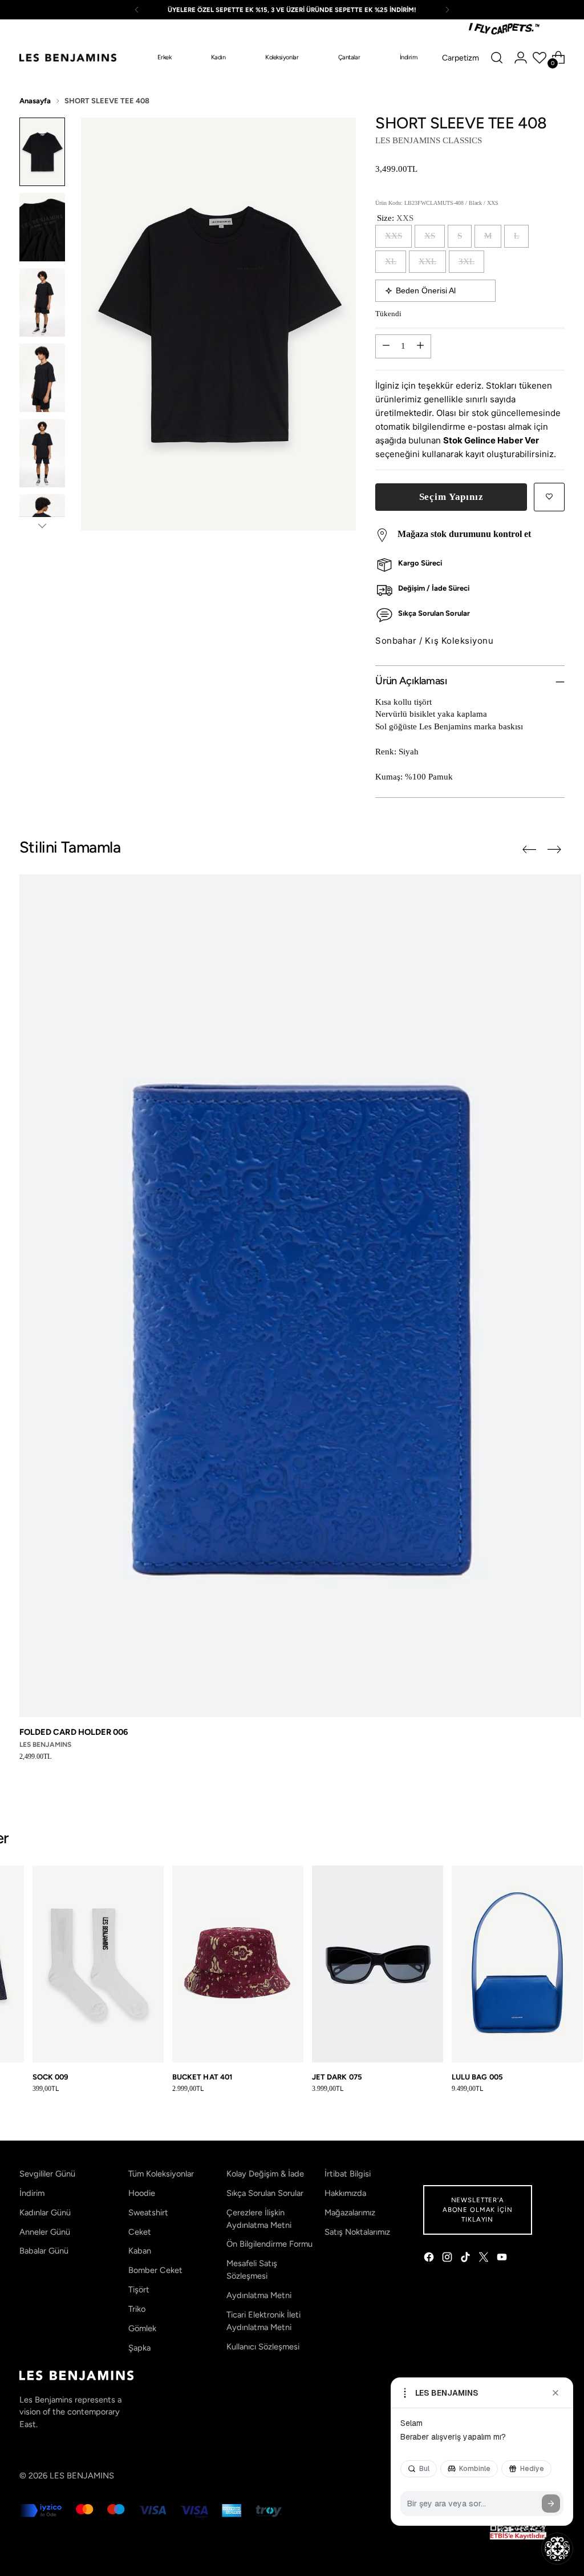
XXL (427, 261)
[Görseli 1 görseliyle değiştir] (42, 152)
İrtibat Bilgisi (348, 2174)
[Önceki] (137, 10)
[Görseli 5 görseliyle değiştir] (42, 453)
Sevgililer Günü (47, 2174)
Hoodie (142, 2193)
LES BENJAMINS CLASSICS (429, 140)
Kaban (140, 2251)
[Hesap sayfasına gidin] (521, 58)
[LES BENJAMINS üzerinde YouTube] (503, 2259)
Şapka (139, 2348)
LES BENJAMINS (82, 2476)
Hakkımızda (345, 2193)
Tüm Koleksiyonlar (161, 2174)
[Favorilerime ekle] (549, 497)
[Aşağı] (42, 526)
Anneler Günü (45, 2232)
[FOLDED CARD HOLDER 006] (300, 1296)
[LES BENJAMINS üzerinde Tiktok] (467, 2259)
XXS (394, 236)
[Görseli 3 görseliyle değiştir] (42, 302)
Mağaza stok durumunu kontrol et (464, 534)
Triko (137, 2309)
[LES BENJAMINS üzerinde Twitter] (485, 2259)
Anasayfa (35, 101)
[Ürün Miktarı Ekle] (420, 346)
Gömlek (142, 2328)
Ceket (140, 2232)
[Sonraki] (447, 10)
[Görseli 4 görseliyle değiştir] (42, 378)
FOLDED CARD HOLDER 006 (74, 1732)
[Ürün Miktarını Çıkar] (386, 346)
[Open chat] (557, 2549)
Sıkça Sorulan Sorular (265, 2193)
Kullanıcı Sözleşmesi (263, 2347)
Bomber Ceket (155, 2270)
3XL (467, 261)
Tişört (139, 2290)
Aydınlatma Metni (259, 2295)
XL (391, 261)
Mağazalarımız (350, 2212)
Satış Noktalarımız (357, 2232)
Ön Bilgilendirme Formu (269, 2244)
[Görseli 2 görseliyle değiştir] (42, 227)
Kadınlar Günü (45, 2212)
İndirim (32, 2193)
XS (430, 236)
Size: (395, 218)
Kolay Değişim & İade (265, 2174)
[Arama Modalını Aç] (497, 58)
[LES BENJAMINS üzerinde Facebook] (430, 2259)
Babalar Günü (44, 2251)
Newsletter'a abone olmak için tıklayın (478, 2210)
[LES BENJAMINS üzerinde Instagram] (448, 2259)
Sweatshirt (148, 2212)
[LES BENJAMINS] (68, 58)
